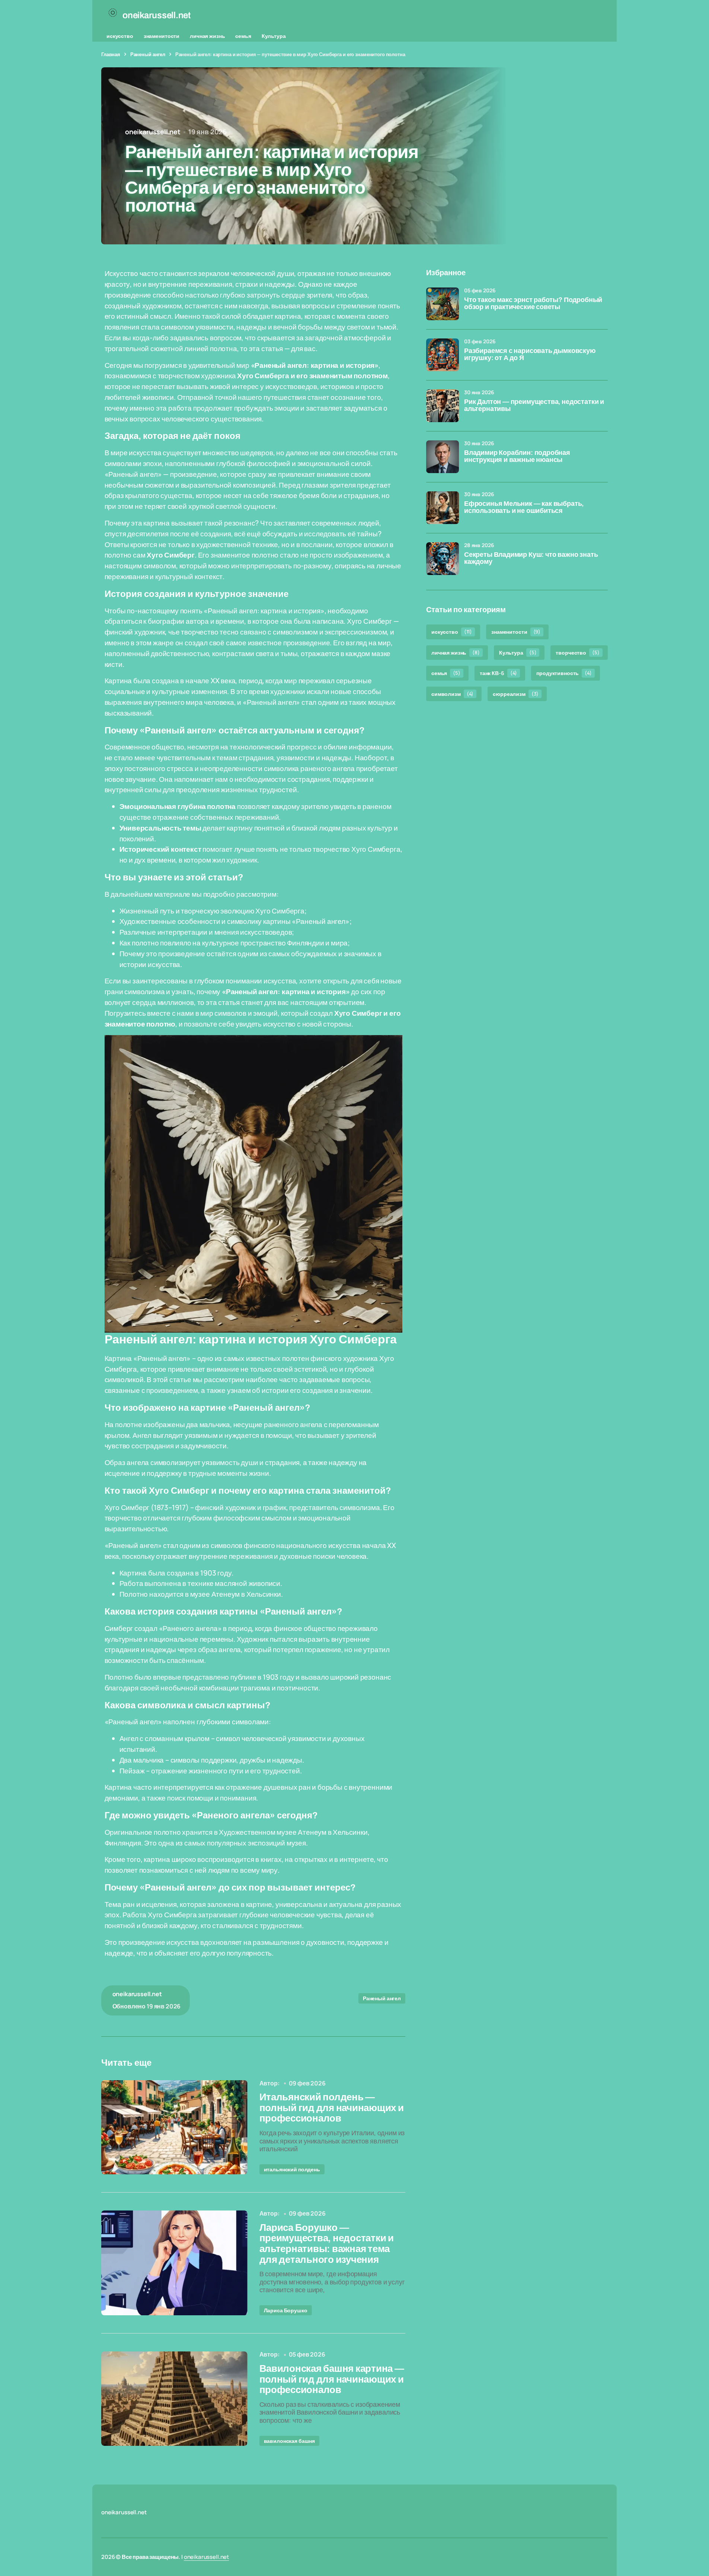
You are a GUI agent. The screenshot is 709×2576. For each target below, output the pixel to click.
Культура (274, 36)
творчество (577, 653)
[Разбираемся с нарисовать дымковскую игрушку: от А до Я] (443, 355)
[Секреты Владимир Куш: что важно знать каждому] (443, 559)
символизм (452, 694)
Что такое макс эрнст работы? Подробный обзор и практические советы (533, 304)
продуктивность (564, 673)
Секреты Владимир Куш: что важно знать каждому (531, 558)
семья (243, 36)
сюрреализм (515, 694)
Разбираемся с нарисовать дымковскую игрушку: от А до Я (530, 355)
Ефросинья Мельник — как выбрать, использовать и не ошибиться (524, 508)
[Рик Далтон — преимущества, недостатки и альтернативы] (443, 406)
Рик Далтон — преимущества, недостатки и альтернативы (534, 406)
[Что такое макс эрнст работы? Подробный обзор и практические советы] (443, 304)
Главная (111, 54)
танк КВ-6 (498, 673)
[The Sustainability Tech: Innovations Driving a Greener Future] (174, 2127)
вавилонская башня (290, 2441)
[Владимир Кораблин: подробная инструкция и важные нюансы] (443, 457)
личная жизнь (207, 36)
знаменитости (162, 36)
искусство (120, 36)
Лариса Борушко (286, 2310)
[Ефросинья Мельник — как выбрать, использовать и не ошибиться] (443, 508)
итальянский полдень (292, 2169)
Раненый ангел (148, 54)
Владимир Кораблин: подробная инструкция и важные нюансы (517, 457)
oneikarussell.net (206, 2557)
